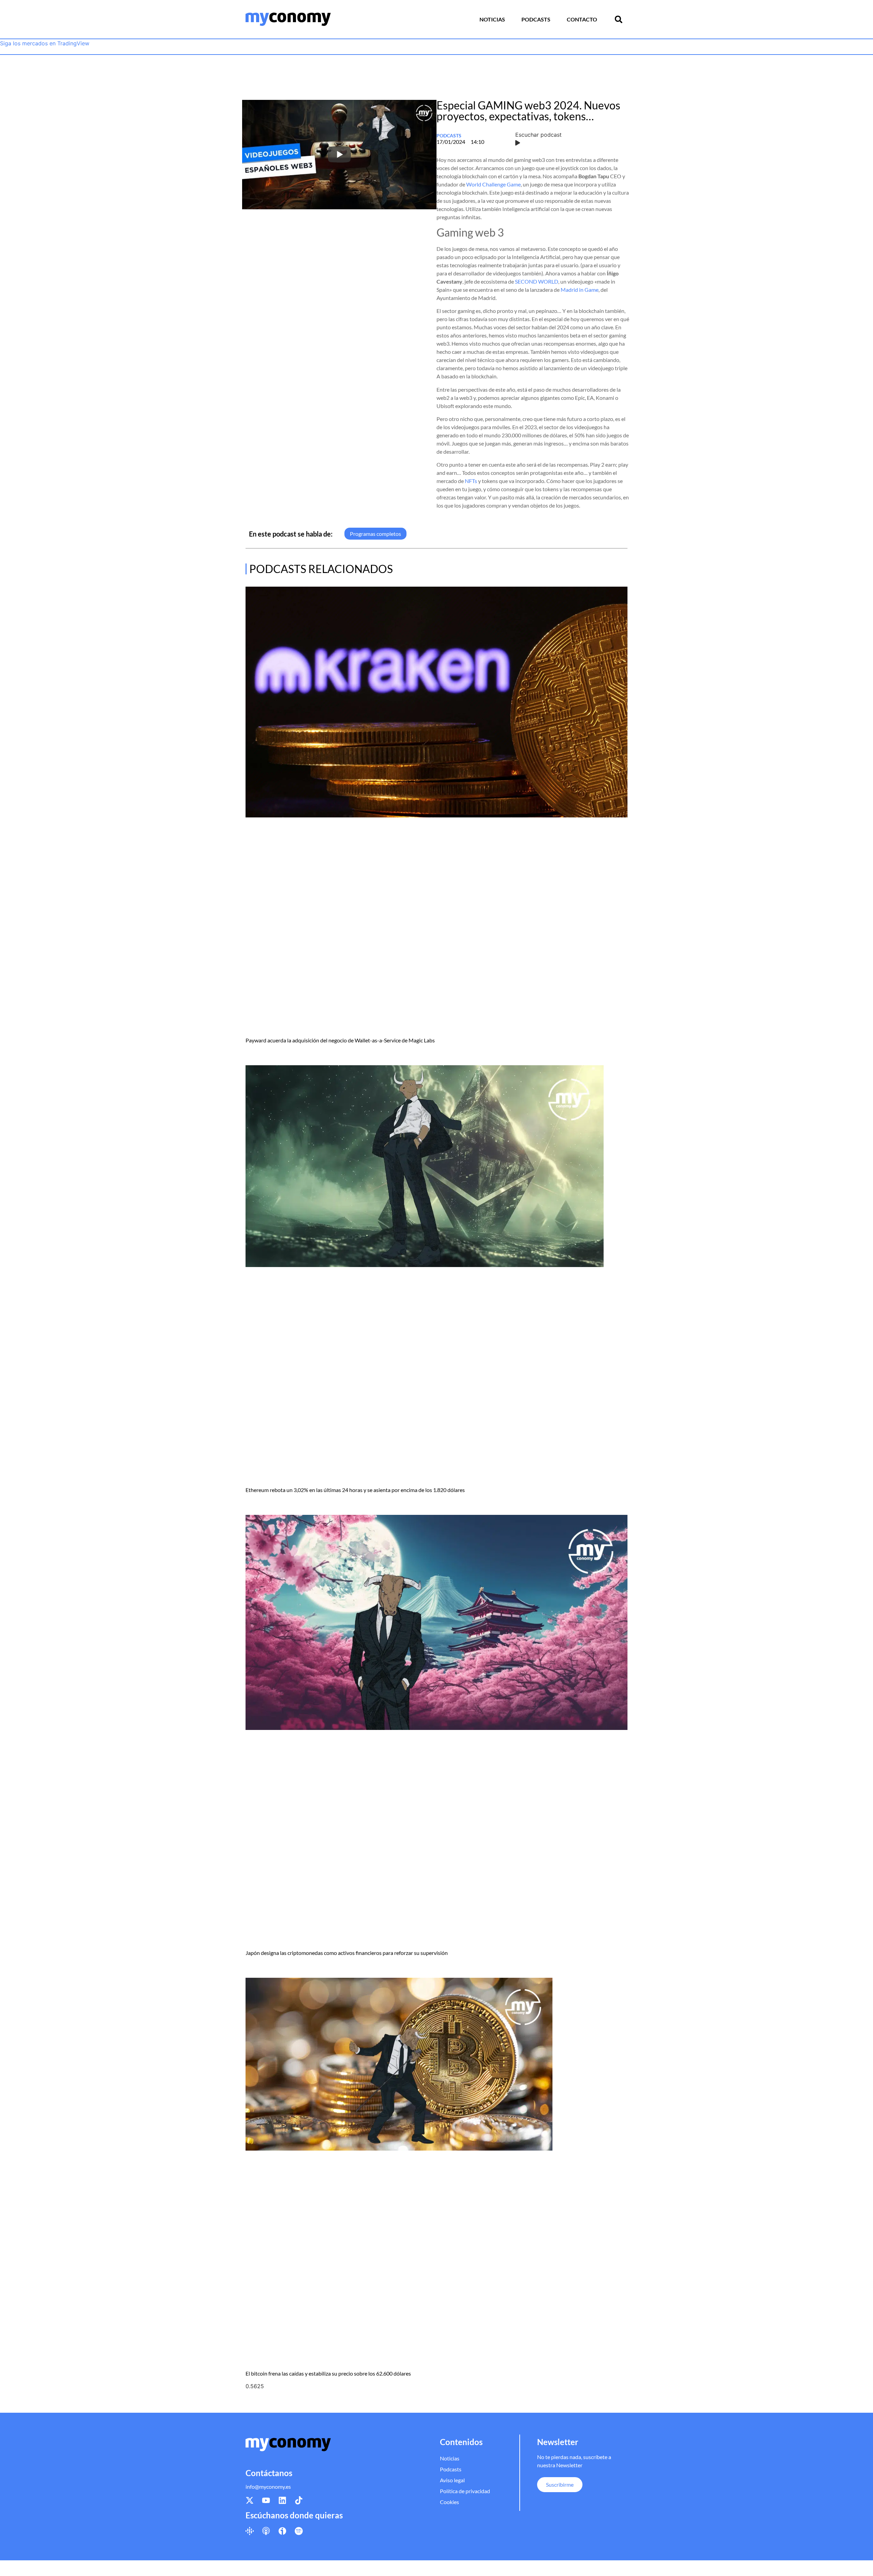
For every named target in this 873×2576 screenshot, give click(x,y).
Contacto (582, 19)
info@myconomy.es (268, 2487)
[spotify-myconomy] (299, 2531)
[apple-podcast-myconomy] (266, 2531)
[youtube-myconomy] (266, 2500)
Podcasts (536, 19)
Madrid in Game (580, 290)
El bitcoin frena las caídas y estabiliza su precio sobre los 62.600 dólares (328, 2373)
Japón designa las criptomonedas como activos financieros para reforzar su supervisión (347, 1953)
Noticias (492, 19)
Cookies (449, 2502)
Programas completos (375, 534)
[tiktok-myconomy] (299, 2500)
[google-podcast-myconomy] (250, 2531)
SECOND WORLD (537, 281)
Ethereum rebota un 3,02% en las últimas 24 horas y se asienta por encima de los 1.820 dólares (355, 1490)
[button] (619, 19)
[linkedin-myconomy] (282, 2500)
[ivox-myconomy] (282, 2531)
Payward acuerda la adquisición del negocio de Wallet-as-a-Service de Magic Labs (340, 1040)
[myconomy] (288, 19)
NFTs (471, 481)
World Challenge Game (493, 184)
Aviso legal (452, 2480)
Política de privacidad (465, 2491)
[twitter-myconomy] (250, 2500)
